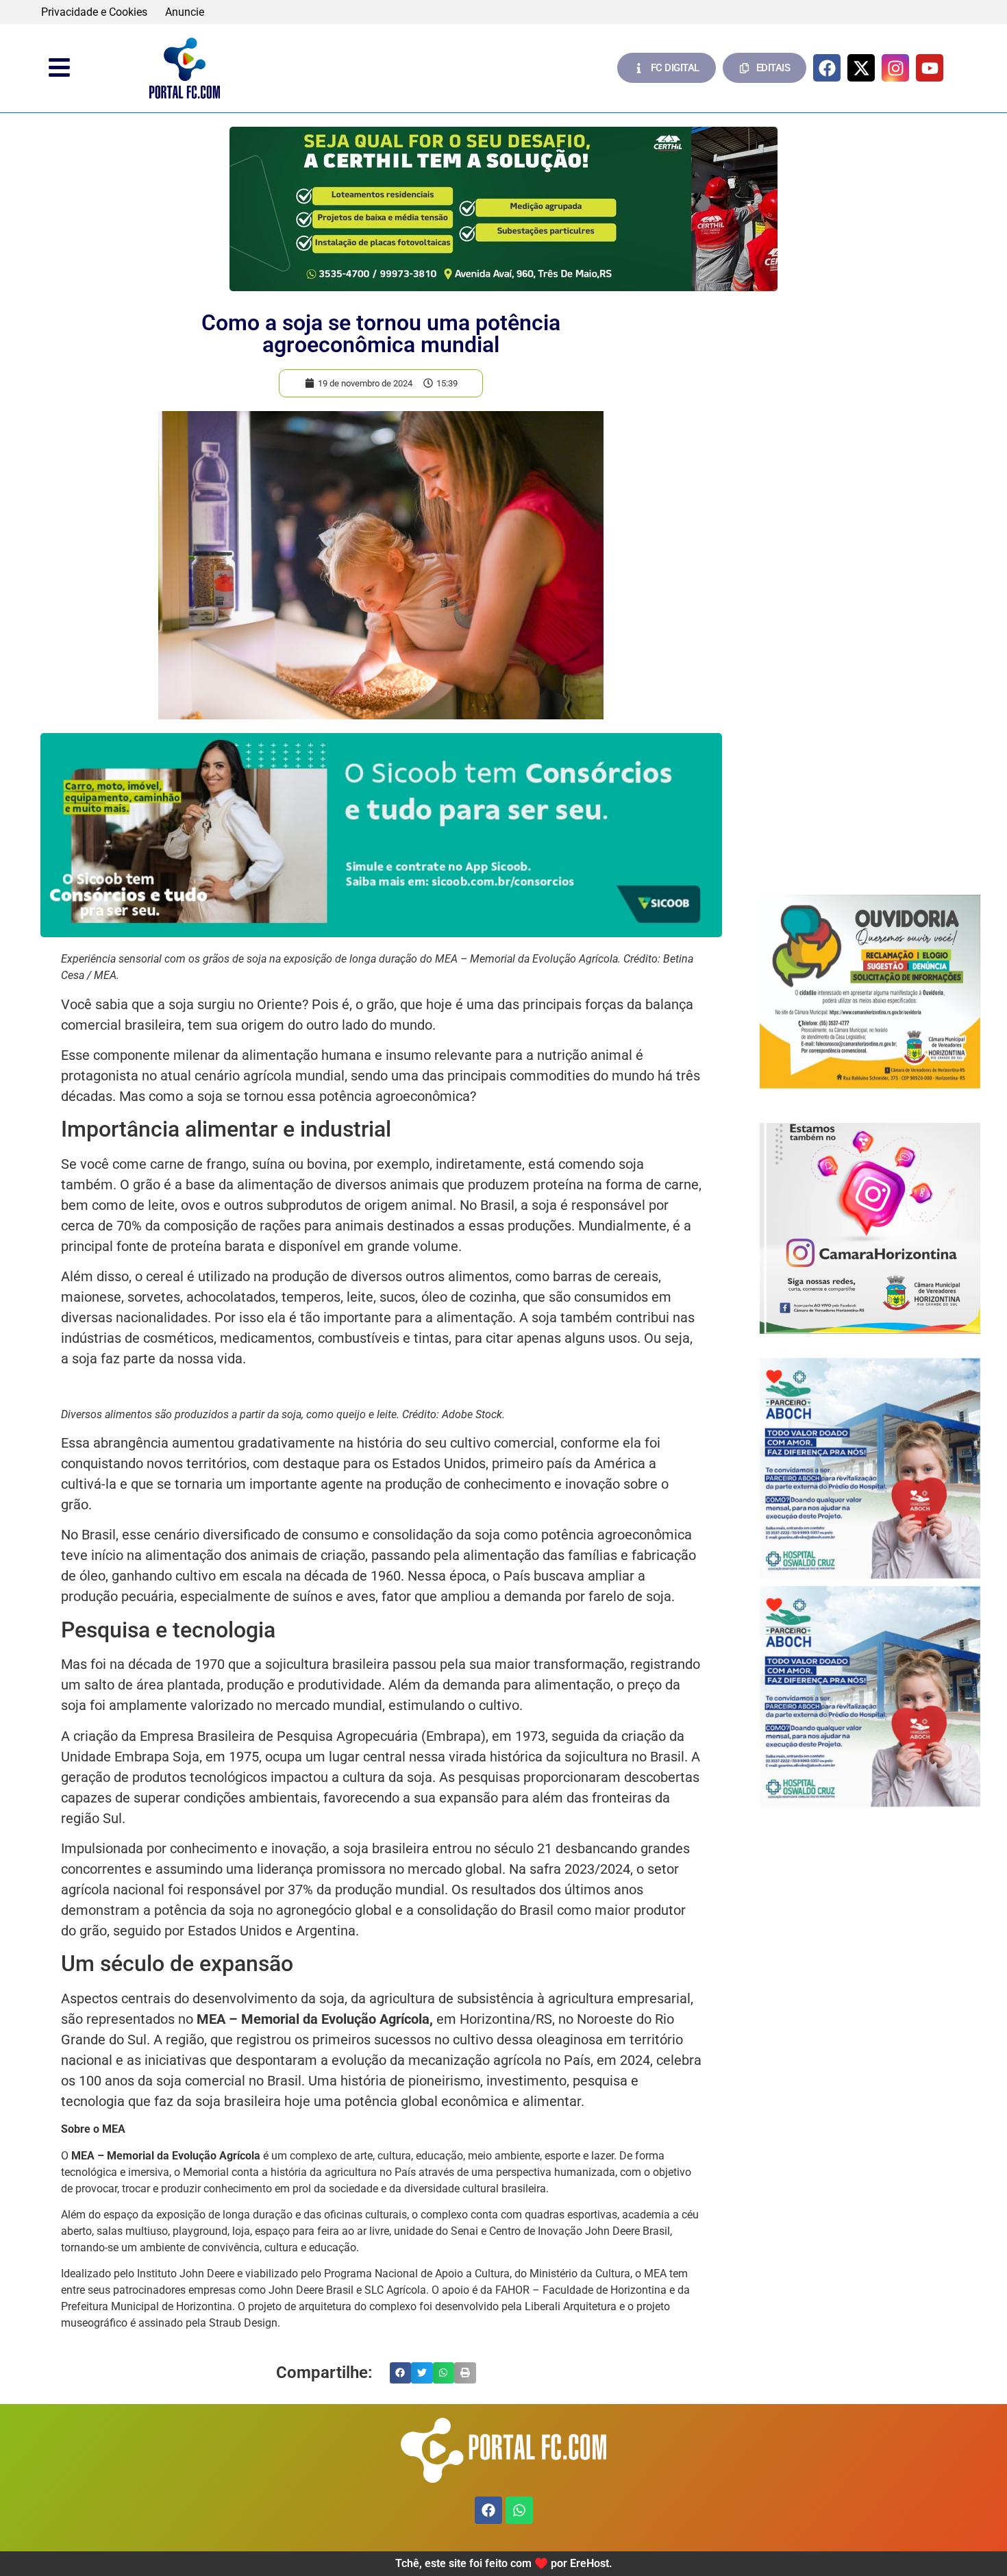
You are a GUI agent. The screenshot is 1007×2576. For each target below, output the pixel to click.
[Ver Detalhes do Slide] (503, 209)
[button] (401, 2373)
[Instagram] (895, 68)
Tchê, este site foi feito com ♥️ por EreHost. (504, 2563)
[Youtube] (930, 68)
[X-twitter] (861, 68)
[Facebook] (827, 68)
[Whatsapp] (519, 2510)
